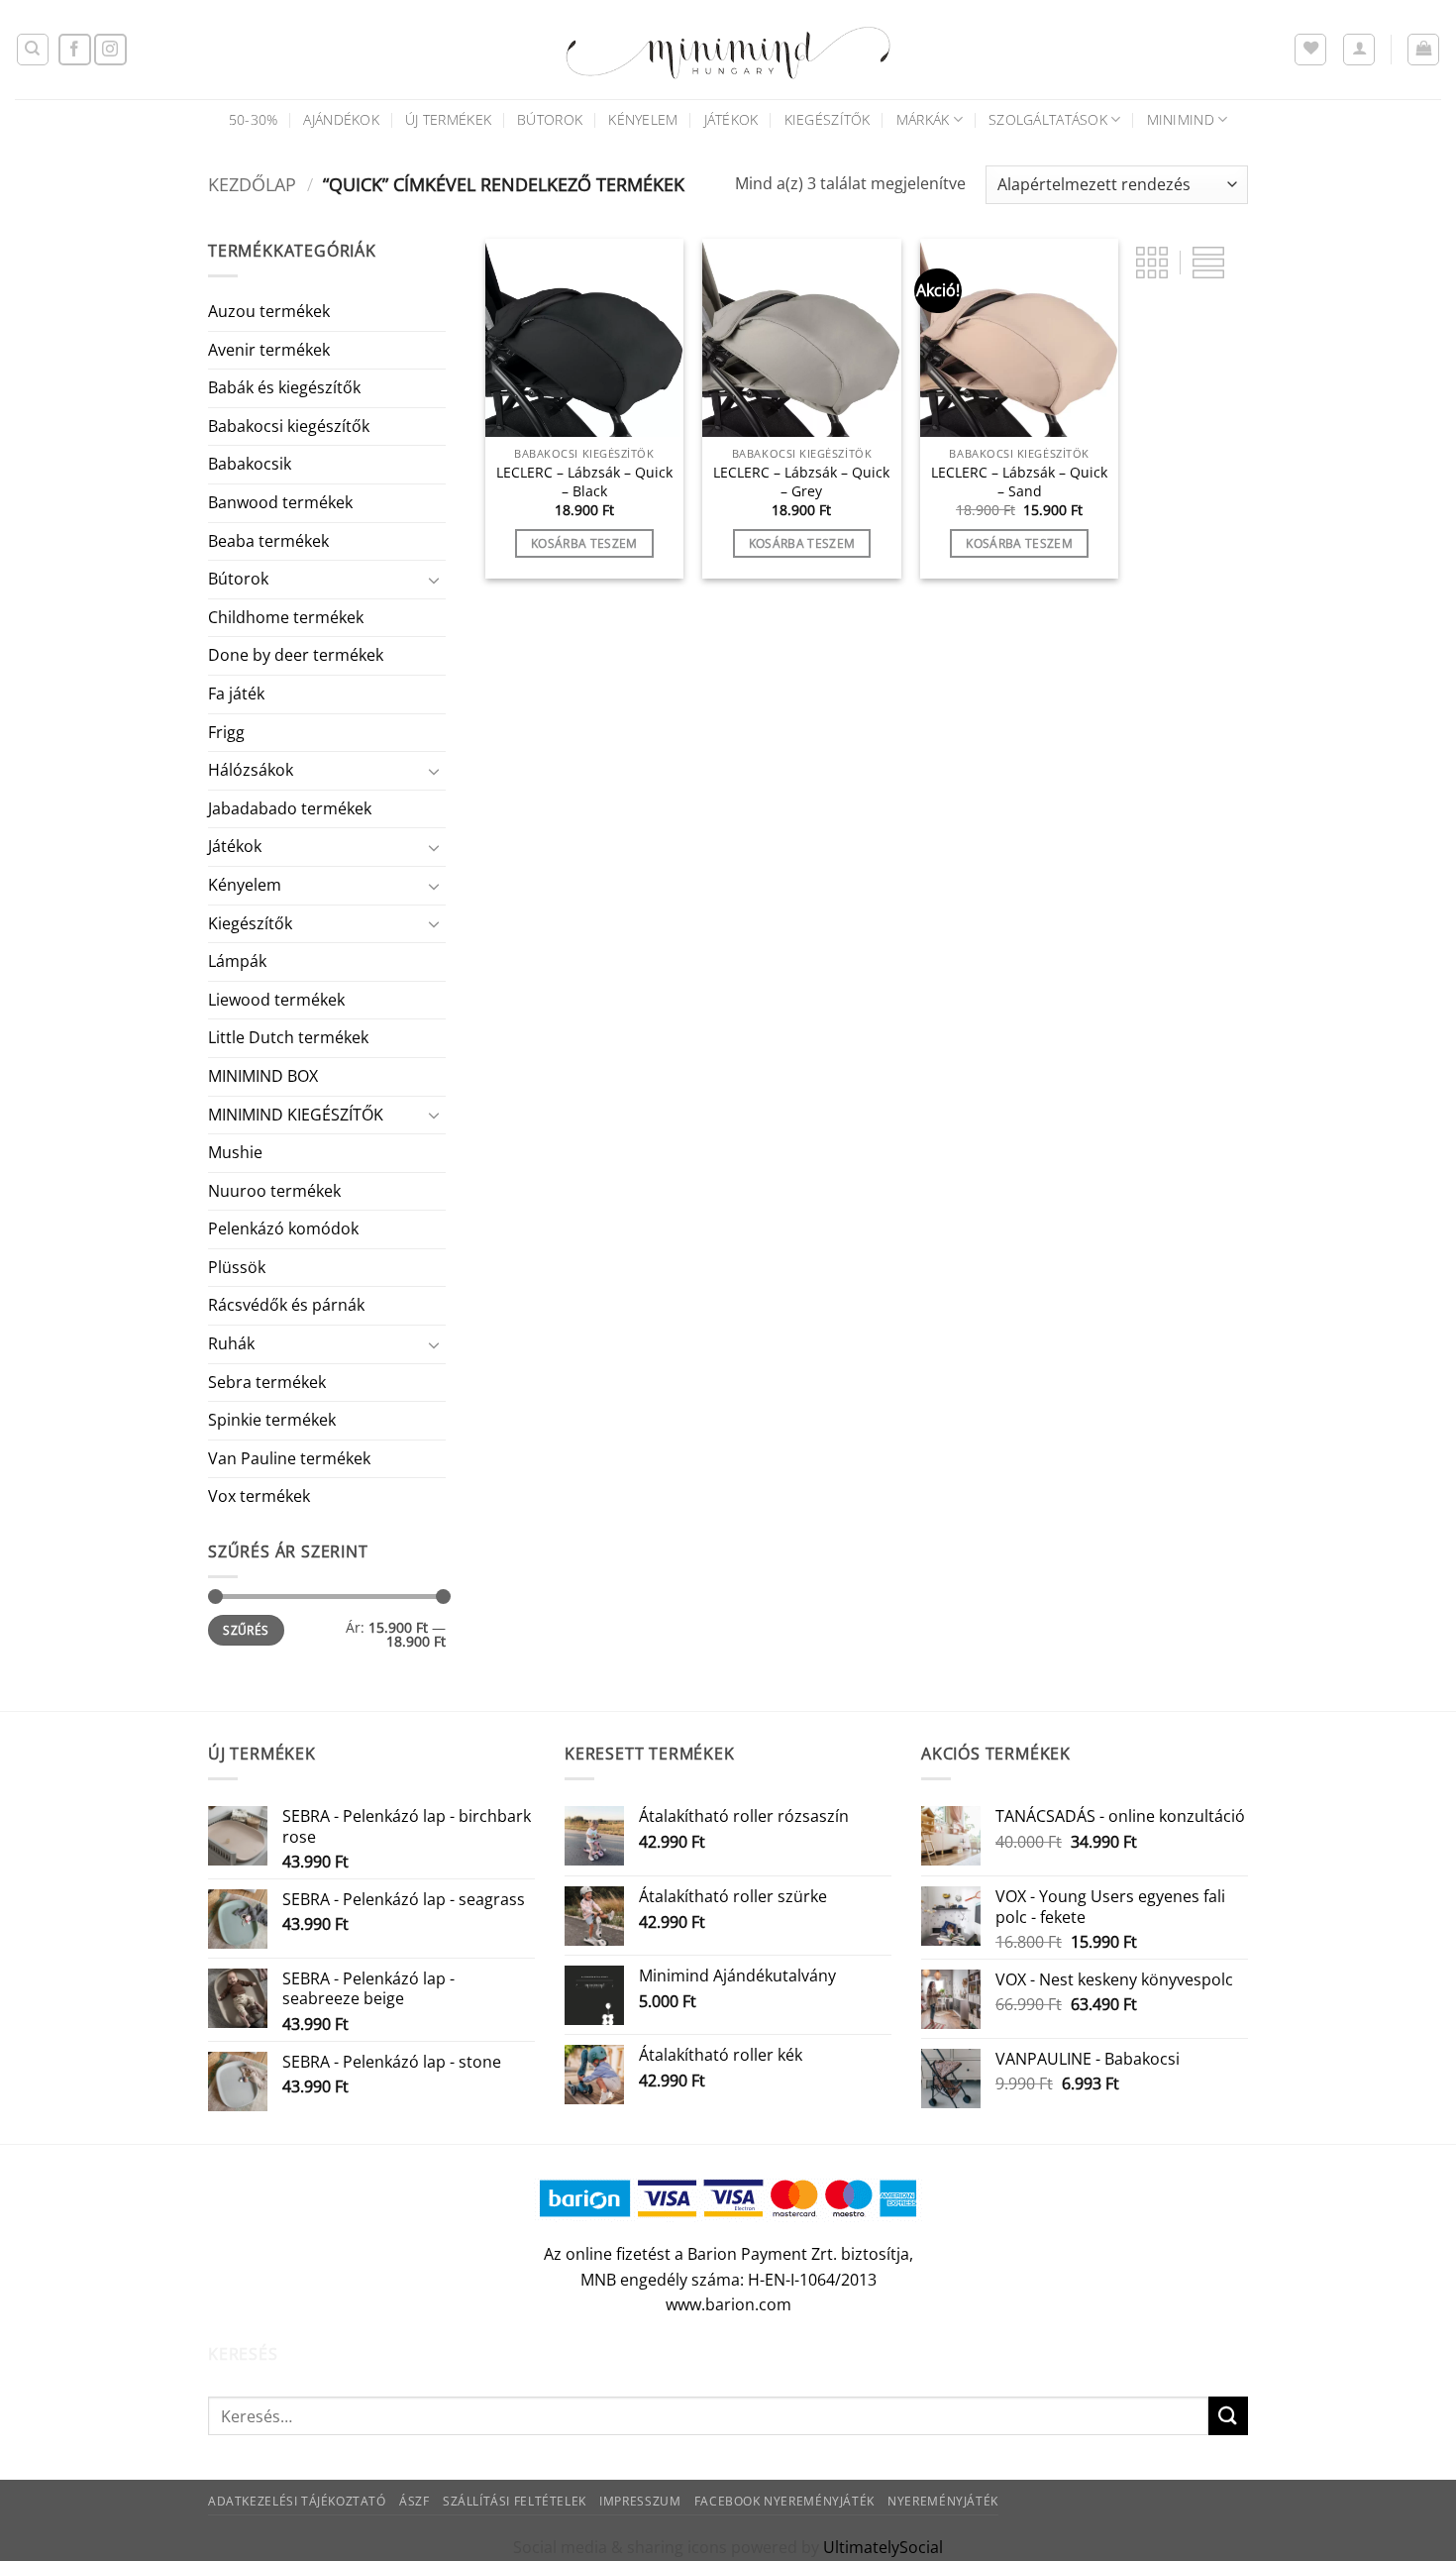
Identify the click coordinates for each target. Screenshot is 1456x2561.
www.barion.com (728, 2304)
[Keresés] (33, 50)
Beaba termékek (268, 541)
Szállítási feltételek (515, 2501)
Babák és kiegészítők (284, 387)
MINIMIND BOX (263, 1076)
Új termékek (448, 119)
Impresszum (640, 2501)
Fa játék (236, 694)
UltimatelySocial (883, 2547)
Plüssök (237, 1267)
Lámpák (237, 961)
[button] (1359, 50)
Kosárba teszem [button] (584, 543)
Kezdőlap (252, 184)
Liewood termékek (276, 1000)
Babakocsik (250, 464)
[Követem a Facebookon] (75, 50)
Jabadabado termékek (290, 808)
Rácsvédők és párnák (286, 1305)
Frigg (226, 732)
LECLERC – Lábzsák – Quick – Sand (1019, 482)
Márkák (923, 119)
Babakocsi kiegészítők (289, 426)
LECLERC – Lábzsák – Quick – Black (584, 482)
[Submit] (1228, 2416)
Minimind (1181, 119)
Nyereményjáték (943, 2501)
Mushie (235, 1152)
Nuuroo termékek (274, 1191)
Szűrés (246, 1630)
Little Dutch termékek (288, 1037)
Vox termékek (259, 1496)
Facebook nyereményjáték (784, 2501)
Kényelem (643, 119)
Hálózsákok (251, 770)
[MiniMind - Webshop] (728, 50)
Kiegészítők (828, 119)
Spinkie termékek (272, 1420)
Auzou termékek (269, 311)
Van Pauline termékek (289, 1458)
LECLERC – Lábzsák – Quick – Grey (801, 482)
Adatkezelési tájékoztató (297, 2501)
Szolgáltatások (1048, 119)
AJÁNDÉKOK (341, 119)
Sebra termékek (267, 1382)
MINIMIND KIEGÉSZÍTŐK (296, 1115)
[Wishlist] (1310, 50)
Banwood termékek (280, 502)
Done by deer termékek (296, 655)
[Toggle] (434, 580)
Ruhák (231, 1343)
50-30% (254, 119)
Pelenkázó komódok (283, 1228)
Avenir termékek (269, 350)
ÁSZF (414, 2501)
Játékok (731, 119)
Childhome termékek (286, 617)
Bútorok (550, 119)
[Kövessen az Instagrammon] (110, 50)
